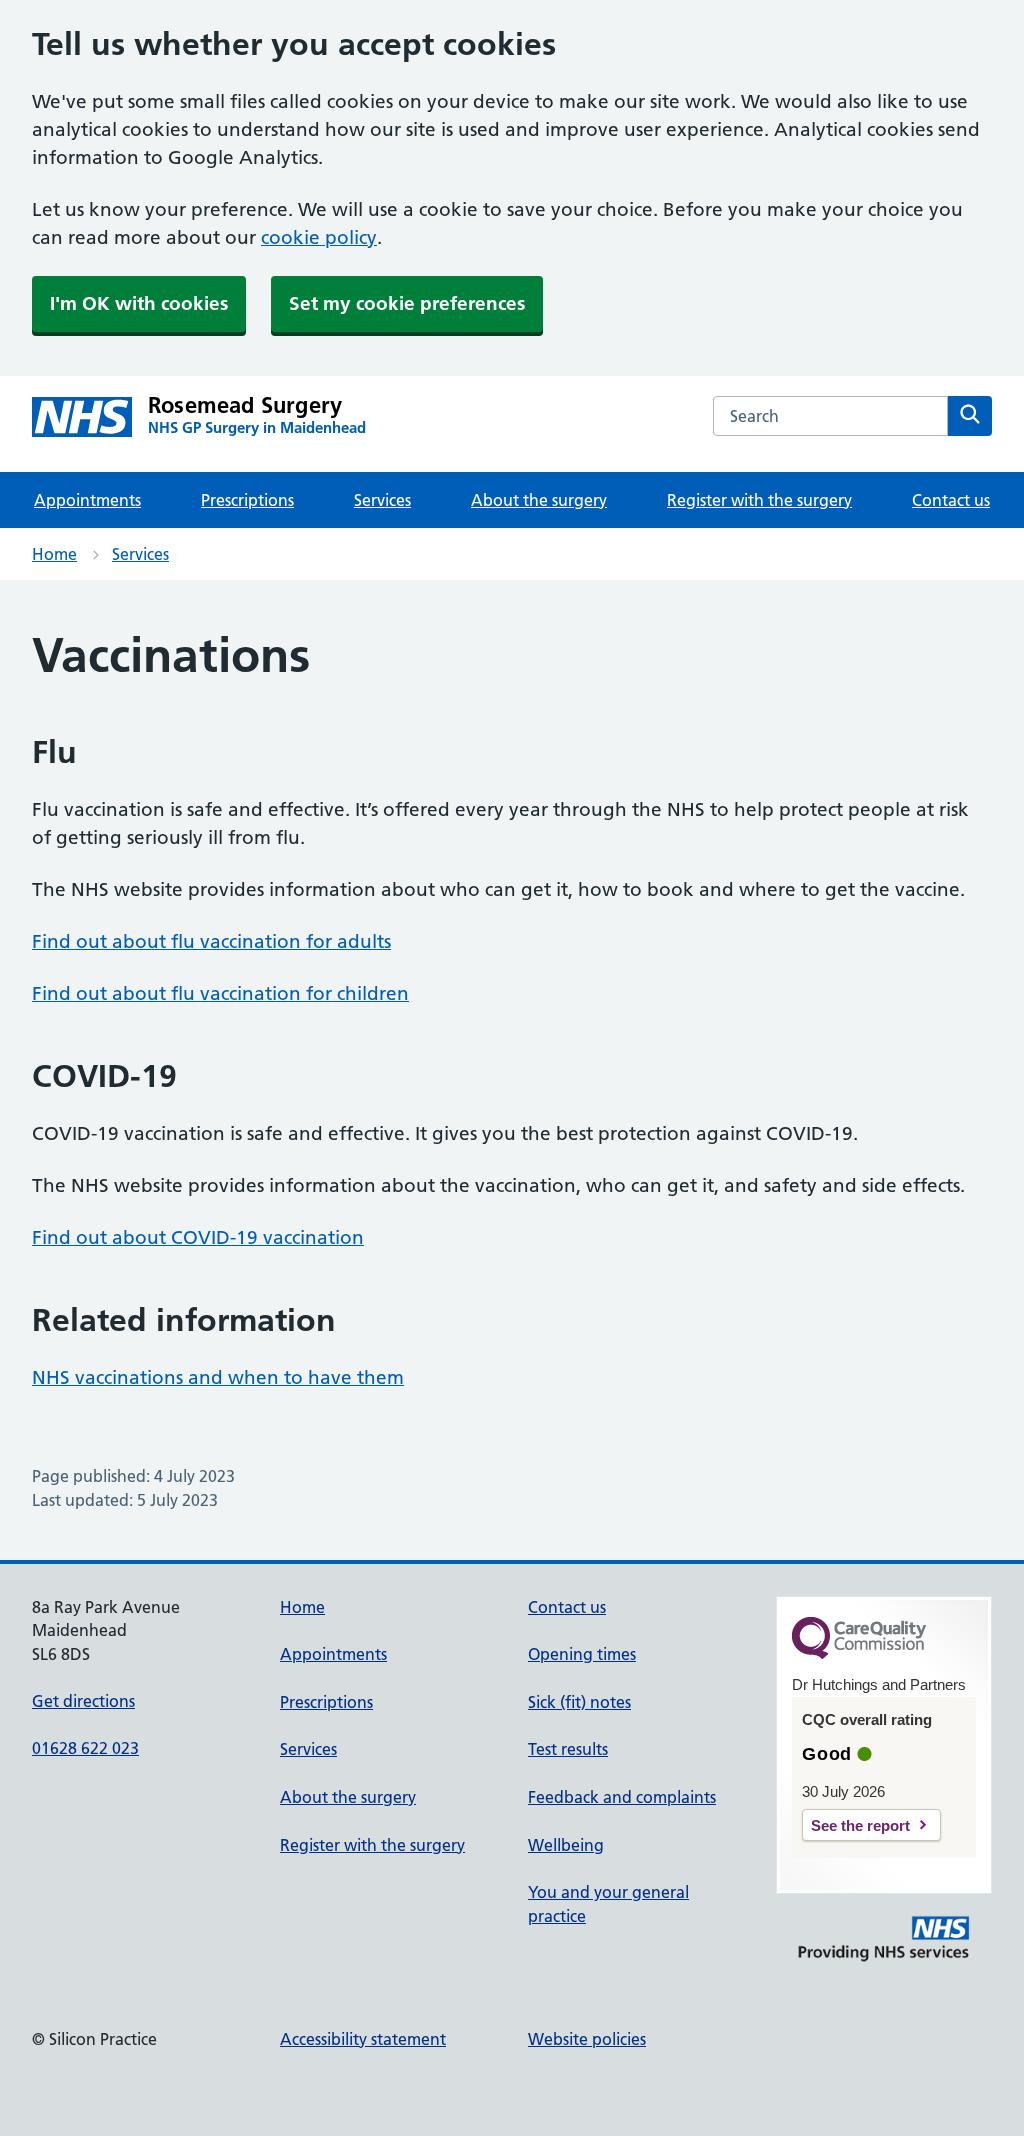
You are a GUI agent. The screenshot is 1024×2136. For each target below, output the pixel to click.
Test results (568, 1749)
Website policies (587, 2039)
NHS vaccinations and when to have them (218, 1377)
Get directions (83, 1701)
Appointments (87, 500)
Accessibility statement (363, 2039)
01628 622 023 (85, 1748)
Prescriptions (247, 500)
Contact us (951, 500)
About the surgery (539, 500)
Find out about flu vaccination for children (220, 993)
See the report (860, 1825)
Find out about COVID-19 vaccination (198, 1237)
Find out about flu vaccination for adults (211, 941)
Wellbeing (566, 1845)
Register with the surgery (759, 500)
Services (382, 500)
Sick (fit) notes (579, 1702)
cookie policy (319, 237)
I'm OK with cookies (139, 303)
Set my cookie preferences (407, 303)
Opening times (582, 1654)
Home (54, 554)
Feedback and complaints (622, 1797)
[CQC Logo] (859, 1654)
